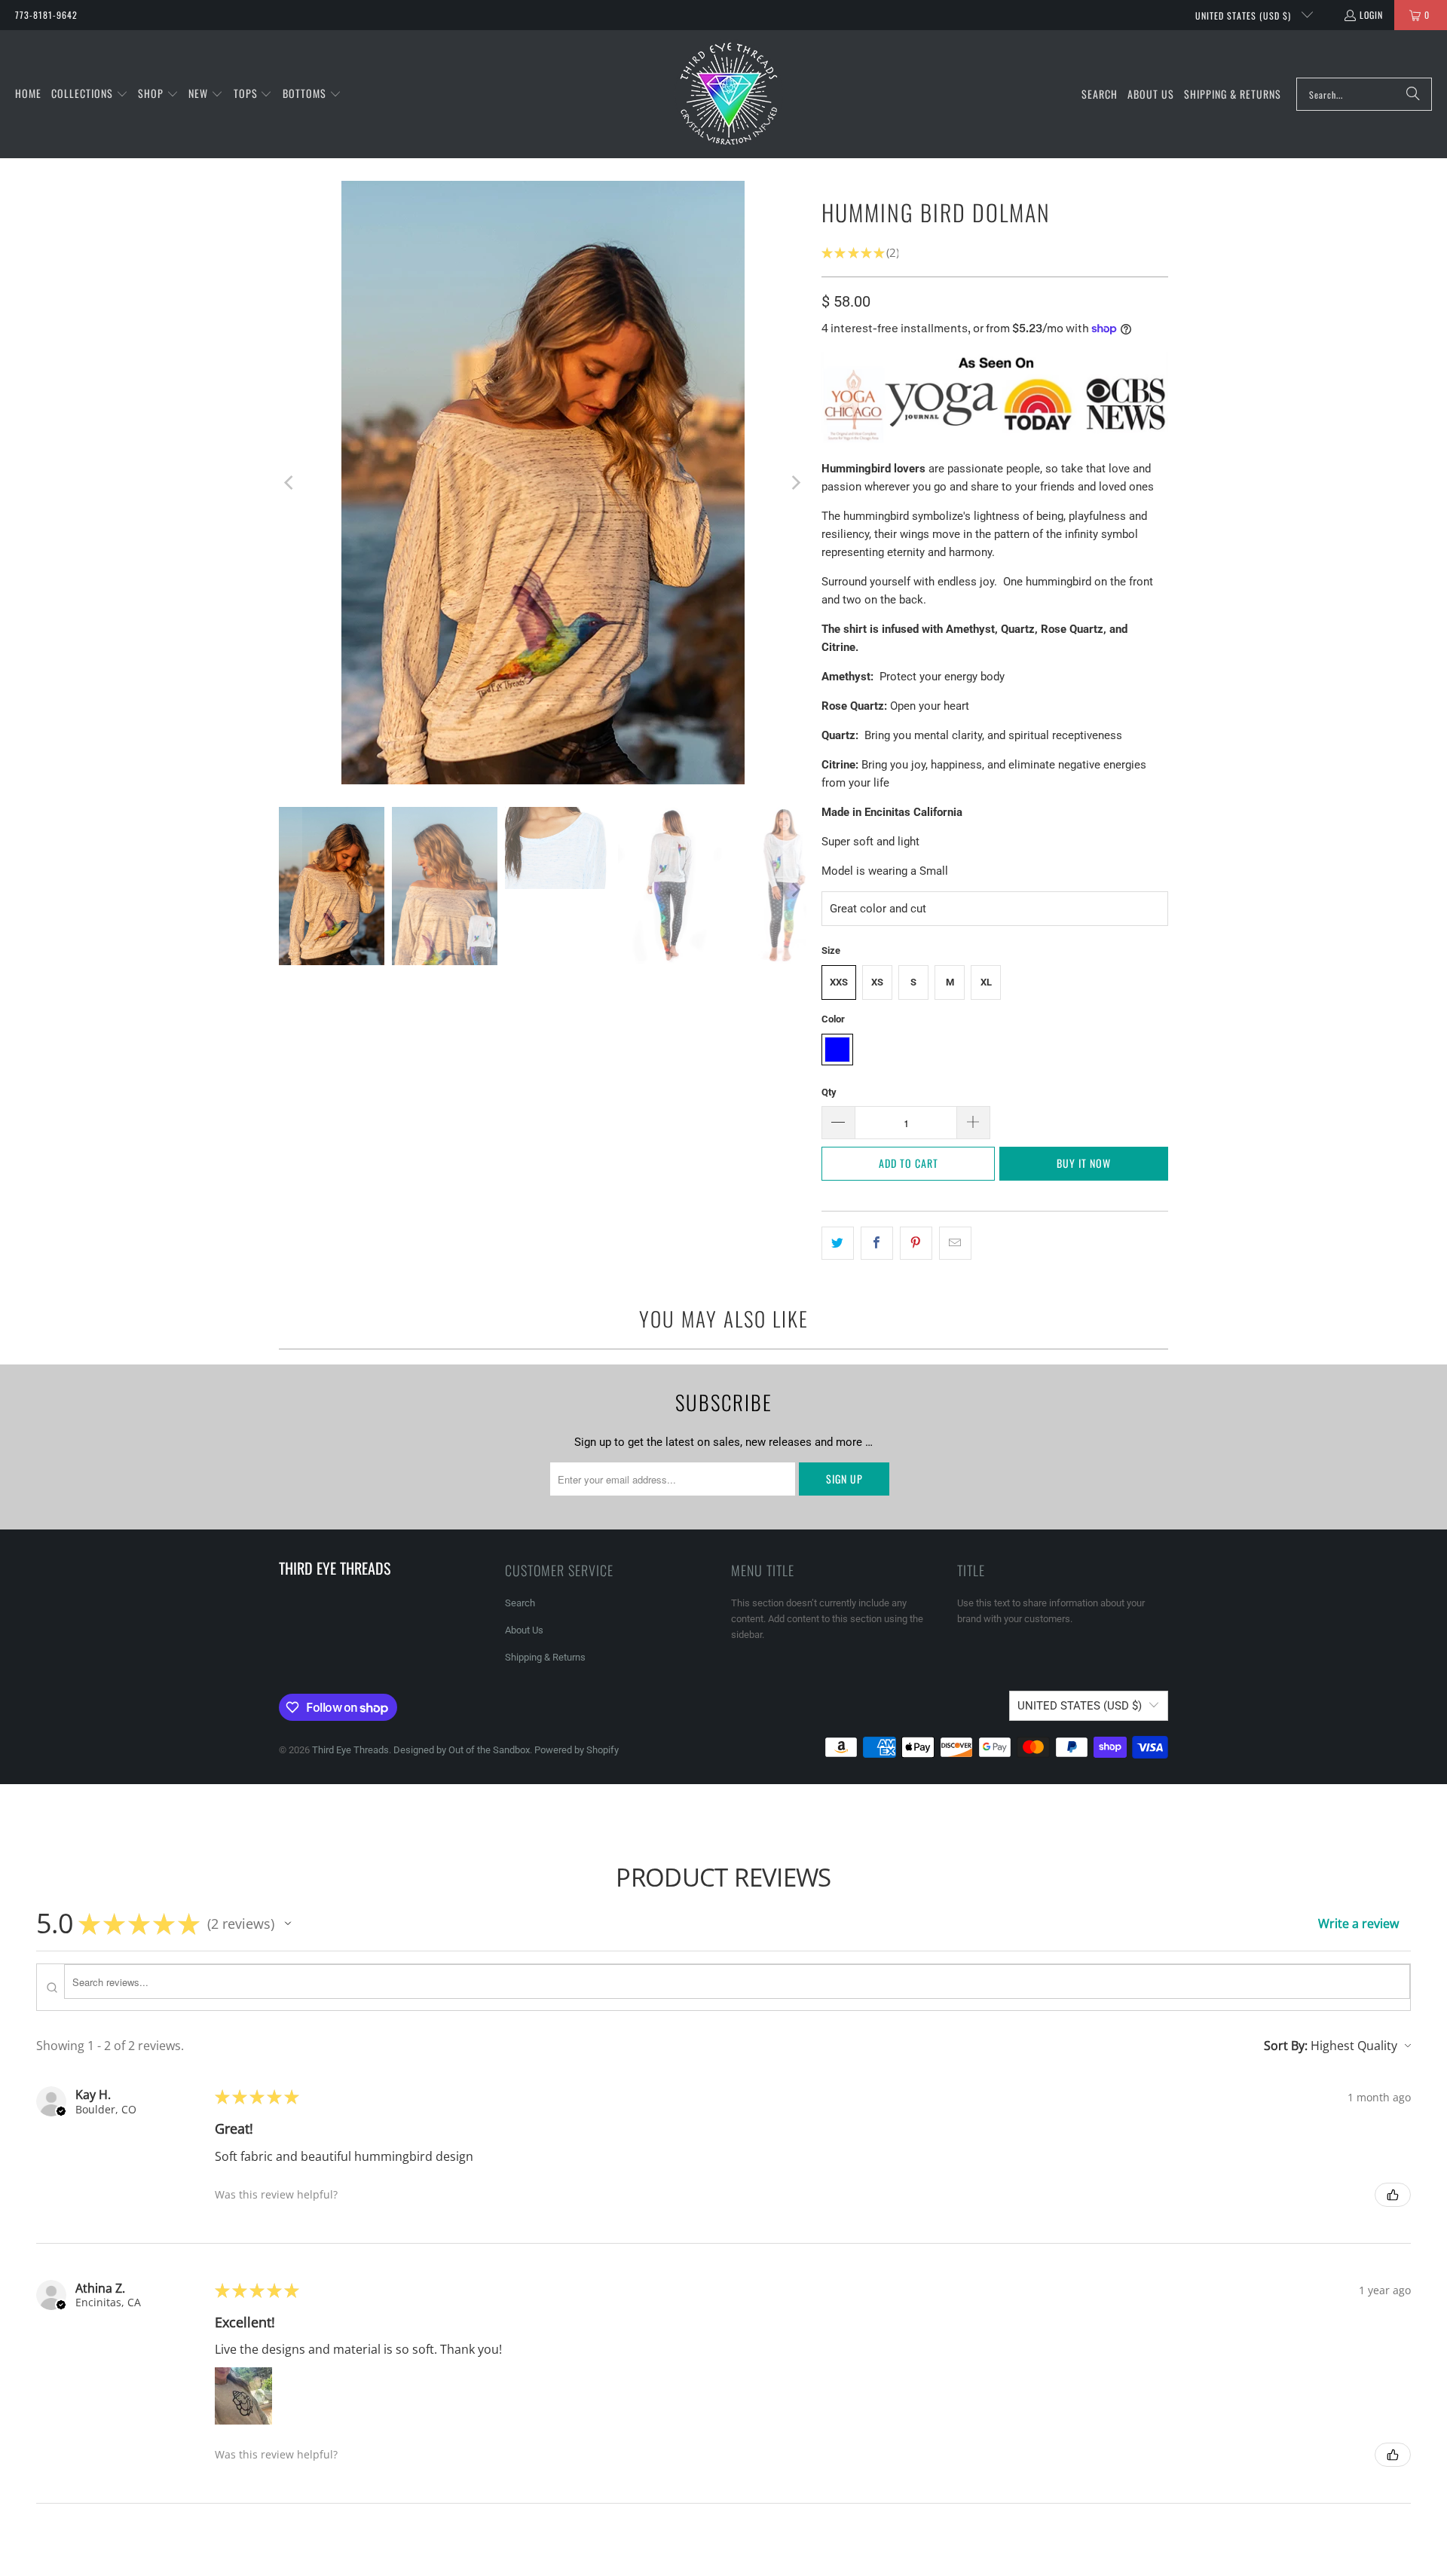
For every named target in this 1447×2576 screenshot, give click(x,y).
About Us (524, 1630)
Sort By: (1286, 2046)
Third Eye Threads (350, 1750)
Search (520, 1603)
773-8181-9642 (46, 15)
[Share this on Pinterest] (916, 1243)
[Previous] (290, 483)
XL (986, 982)
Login (1371, 15)
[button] (90, 94)
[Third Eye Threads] (729, 94)
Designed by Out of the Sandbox (462, 1750)
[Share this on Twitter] (838, 1243)
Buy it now (1084, 1163)
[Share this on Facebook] (877, 1243)
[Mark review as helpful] (1393, 2195)
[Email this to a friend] (955, 1243)
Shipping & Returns (545, 1657)
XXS (839, 982)
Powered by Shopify (577, 1750)
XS (877, 982)
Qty (829, 1092)
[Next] (795, 483)
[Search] (1413, 94)
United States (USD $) (1245, 15)
